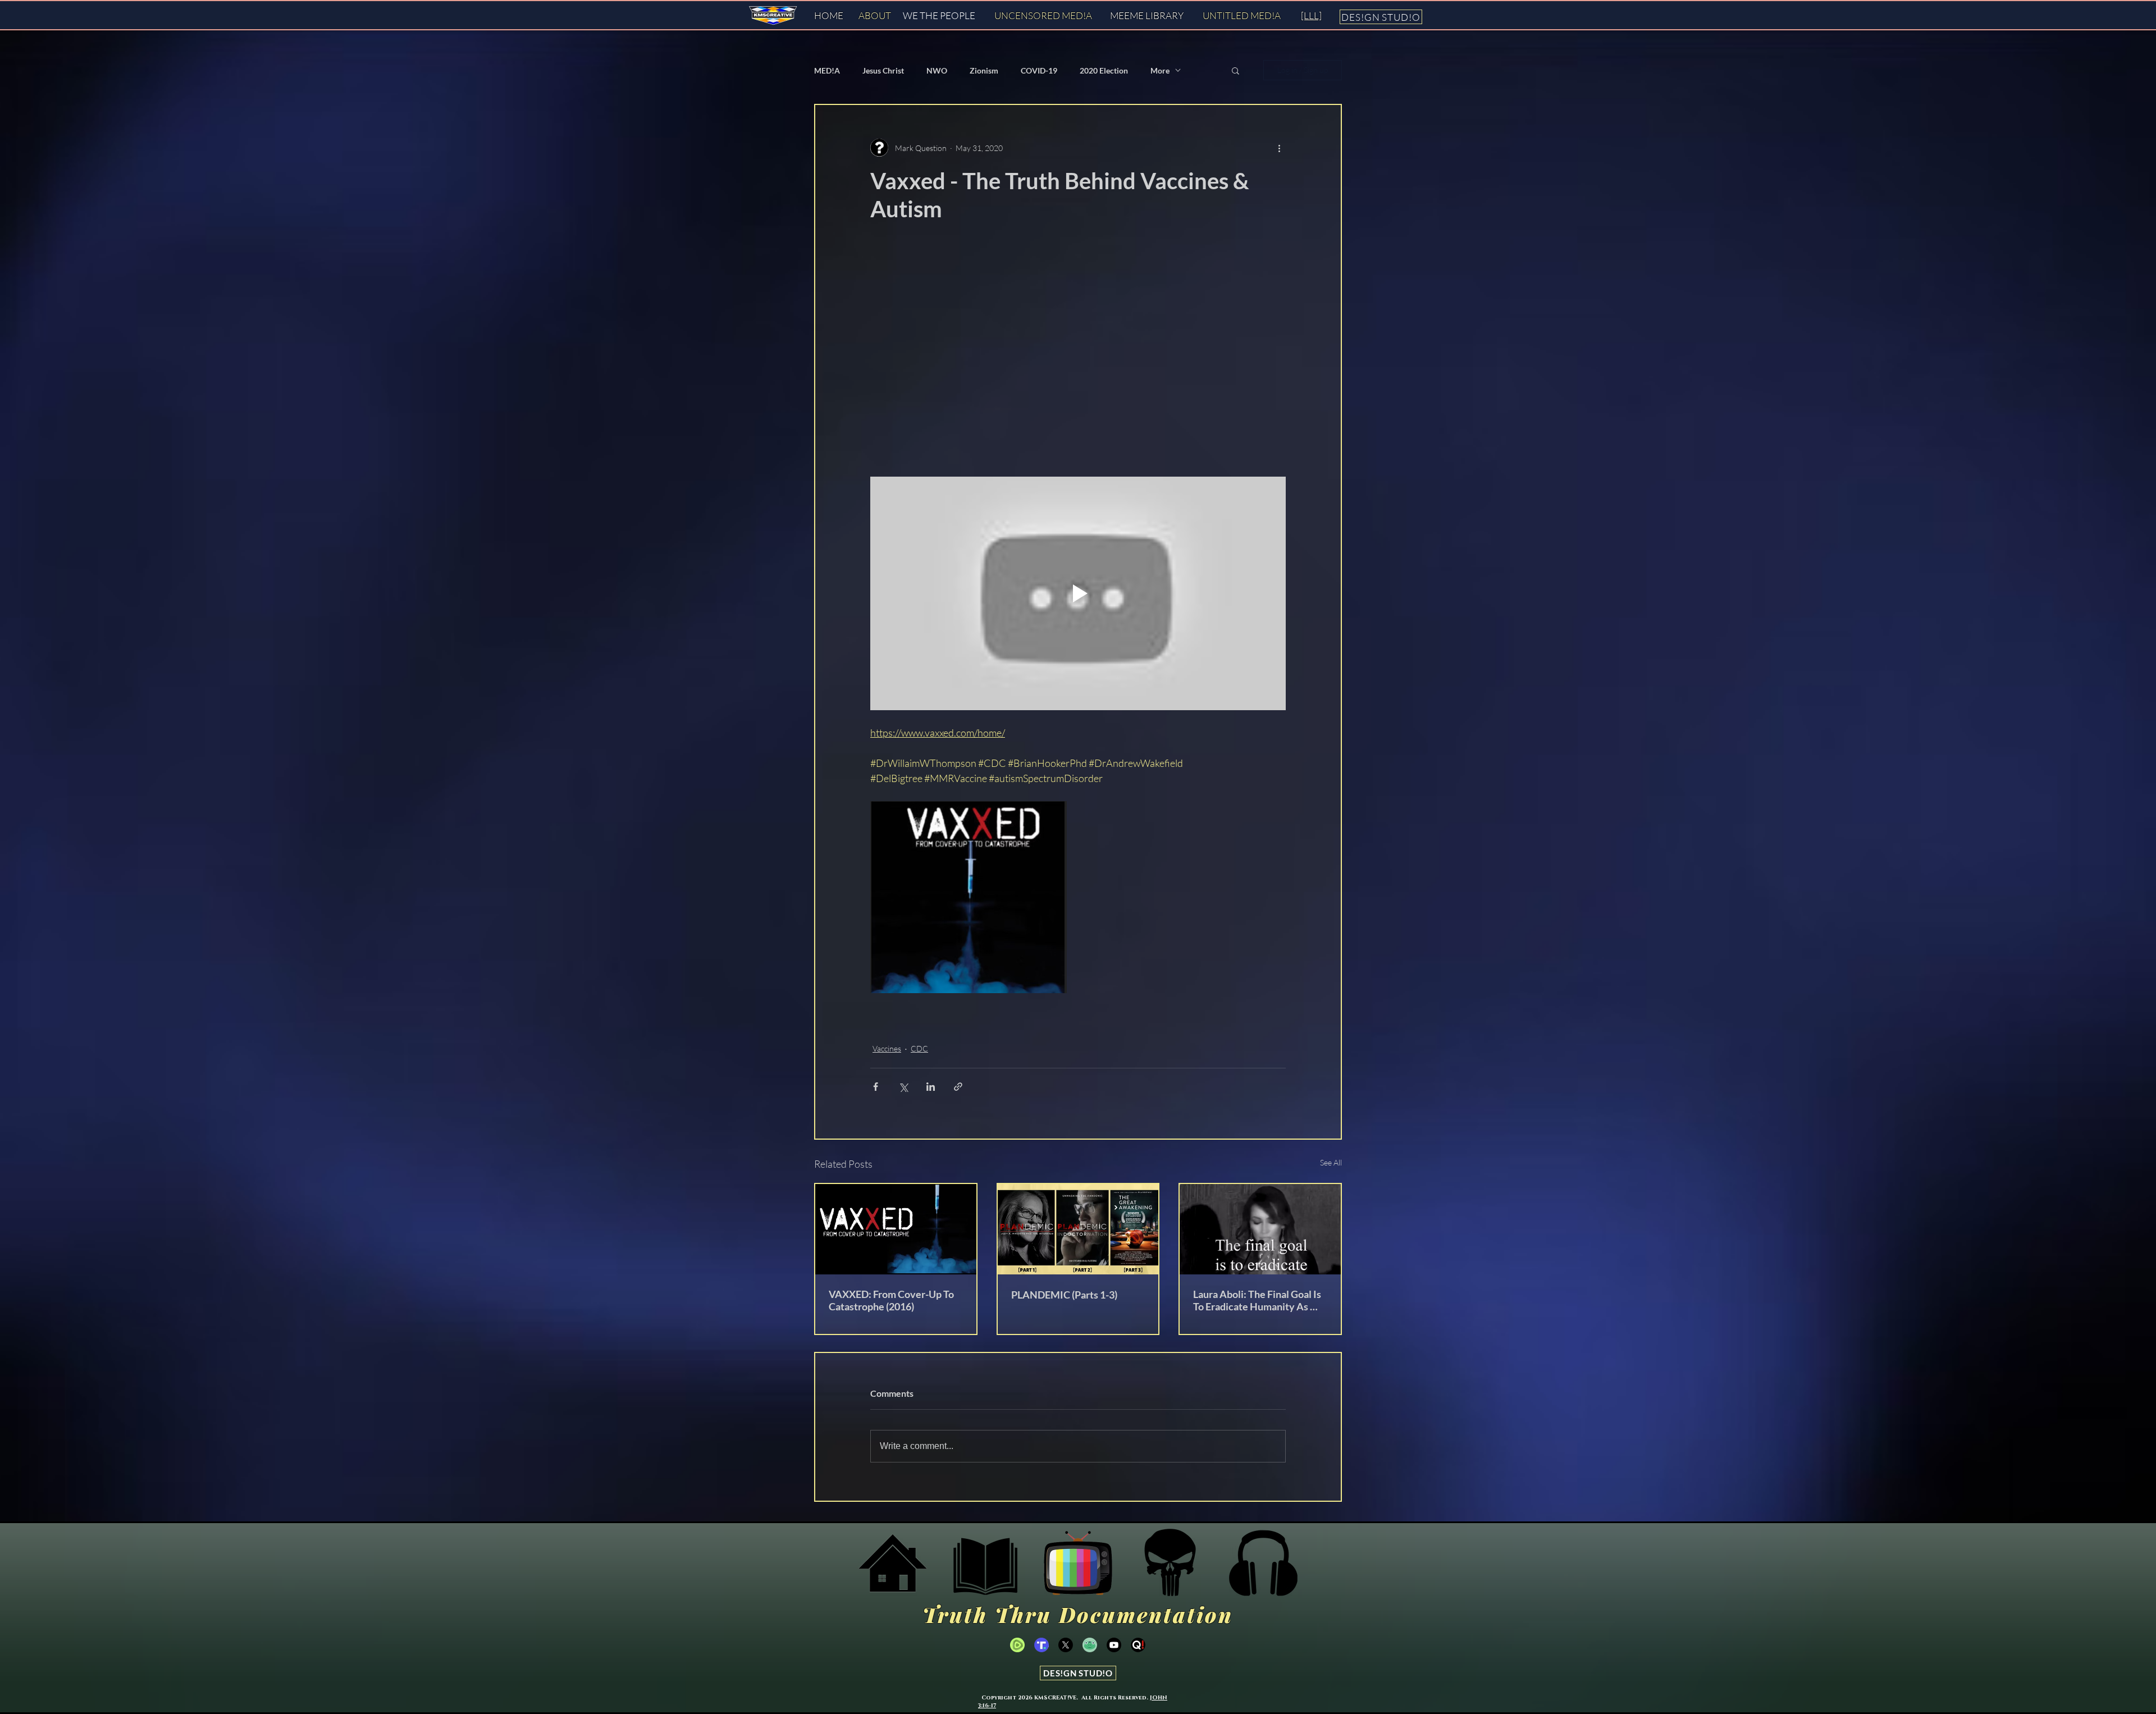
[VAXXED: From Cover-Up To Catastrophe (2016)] (896, 1229)
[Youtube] (1114, 1645)
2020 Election (1104, 70)
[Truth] (1042, 1645)
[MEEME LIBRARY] (985, 1563)
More (1160, 70)
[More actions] (1279, 148)
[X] (1066, 1645)
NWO (937, 70)
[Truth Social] (1171, 1563)
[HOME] (893, 1563)
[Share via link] (958, 1087)
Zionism (984, 70)
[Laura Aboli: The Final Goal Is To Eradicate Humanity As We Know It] (1260, 1229)
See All (1331, 1162)
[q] (1138, 1645)
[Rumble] (1017, 1645)
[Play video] (1078, 593)
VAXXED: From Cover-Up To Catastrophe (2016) (891, 1300)
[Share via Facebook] (876, 1087)
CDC (919, 1048)
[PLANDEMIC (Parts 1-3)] (1078, 1229)
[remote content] (1051, 351)
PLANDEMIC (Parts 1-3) (1064, 1295)
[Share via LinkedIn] (931, 1087)
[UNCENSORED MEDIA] (1078, 1563)
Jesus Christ (883, 70)
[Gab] (1090, 1645)
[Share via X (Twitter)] (903, 1087)
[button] (1235, 70)
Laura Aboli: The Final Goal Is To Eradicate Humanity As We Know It (1260, 1300)
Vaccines (887, 1048)
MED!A (827, 70)
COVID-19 (1039, 70)
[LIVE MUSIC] (1263, 1563)
